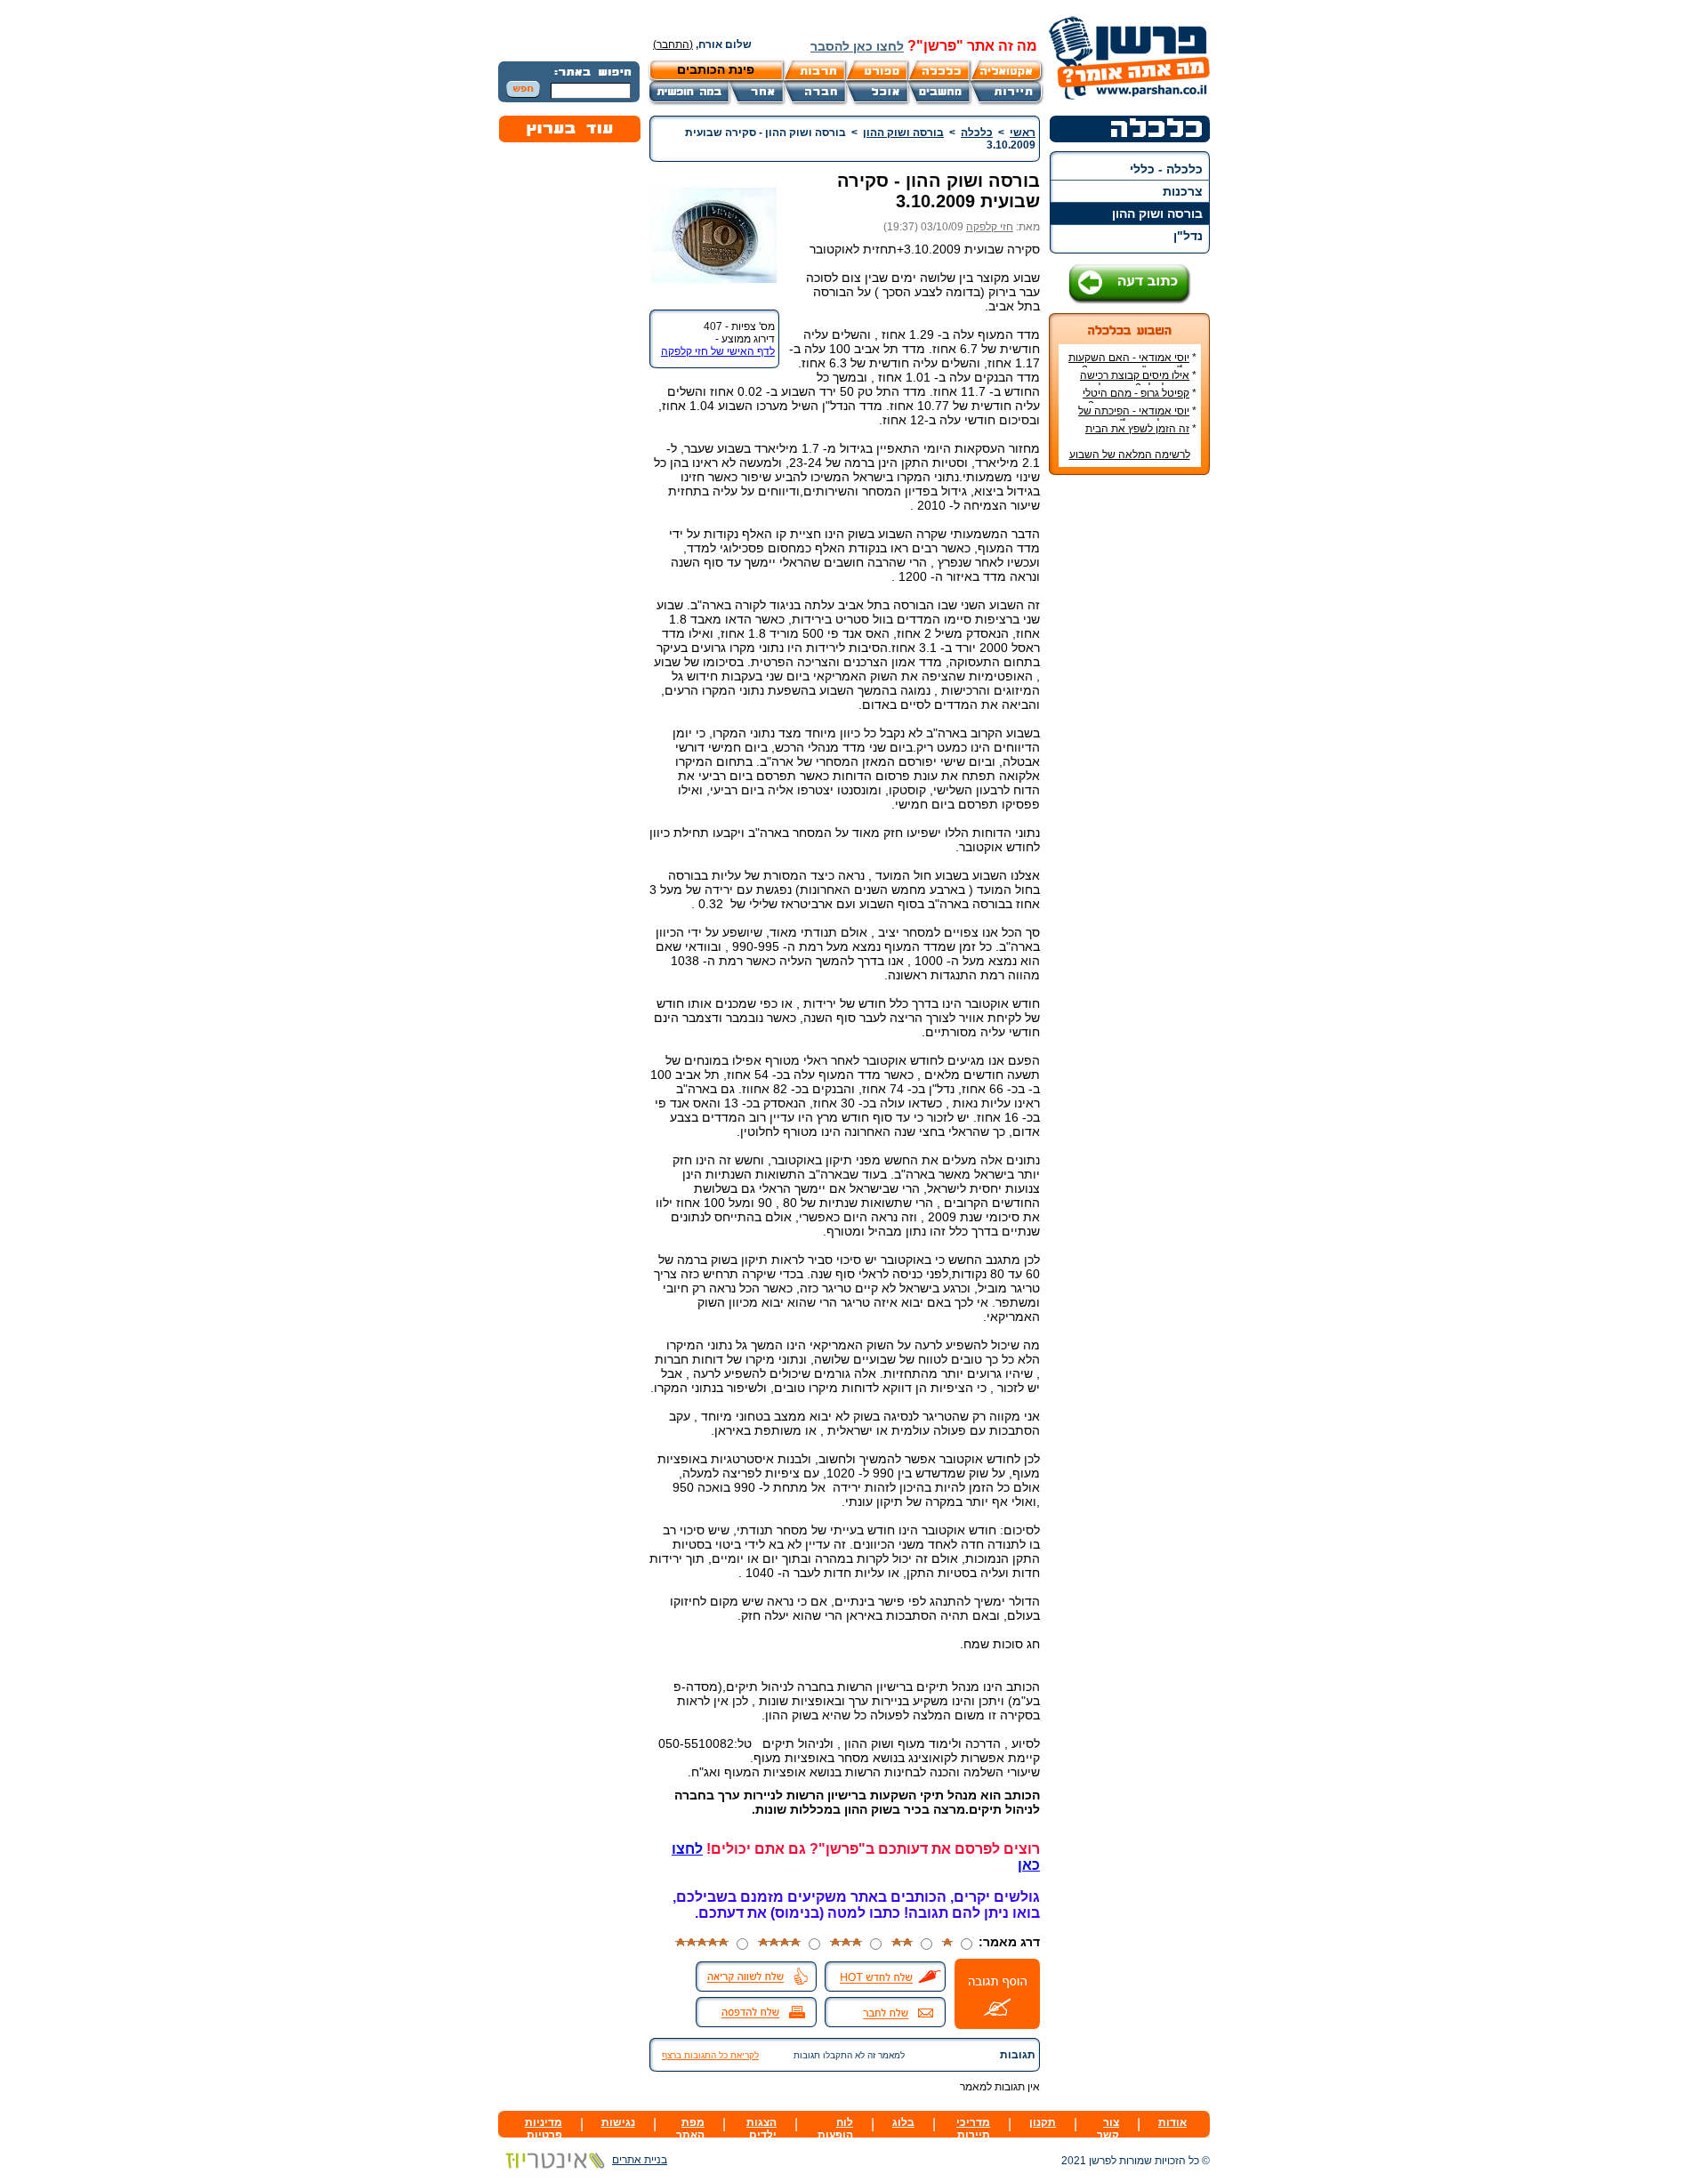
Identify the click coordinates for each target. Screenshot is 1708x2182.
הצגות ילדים (761, 2129)
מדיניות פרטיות (544, 2129)
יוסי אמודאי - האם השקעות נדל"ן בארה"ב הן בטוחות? (1132, 364)
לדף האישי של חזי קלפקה (718, 351)
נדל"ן (1188, 236)
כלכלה (977, 133)
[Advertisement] (1130, 754)
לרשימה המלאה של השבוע (1130, 455)
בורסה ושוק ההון (1157, 213)
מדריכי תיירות (973, 2129)
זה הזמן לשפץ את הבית (1137, 429)
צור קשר (1108, 2129)
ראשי (1023, 133)
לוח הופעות (835, 2129)
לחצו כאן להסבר (857, 46)
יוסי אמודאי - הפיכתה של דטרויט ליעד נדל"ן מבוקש (1137, 417)
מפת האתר (690, 2129)
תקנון (1043, 2122)
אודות (1172, 2122)
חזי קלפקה (990, 227)
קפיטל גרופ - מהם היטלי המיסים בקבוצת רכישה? (1140, 399)
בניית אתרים (640, 2160)
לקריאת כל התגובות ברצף (710, 2055)
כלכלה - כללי (1166, 169)
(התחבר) (673, 44)
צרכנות (1183, 191)
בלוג (903, 2122)
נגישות (618, 2122)
